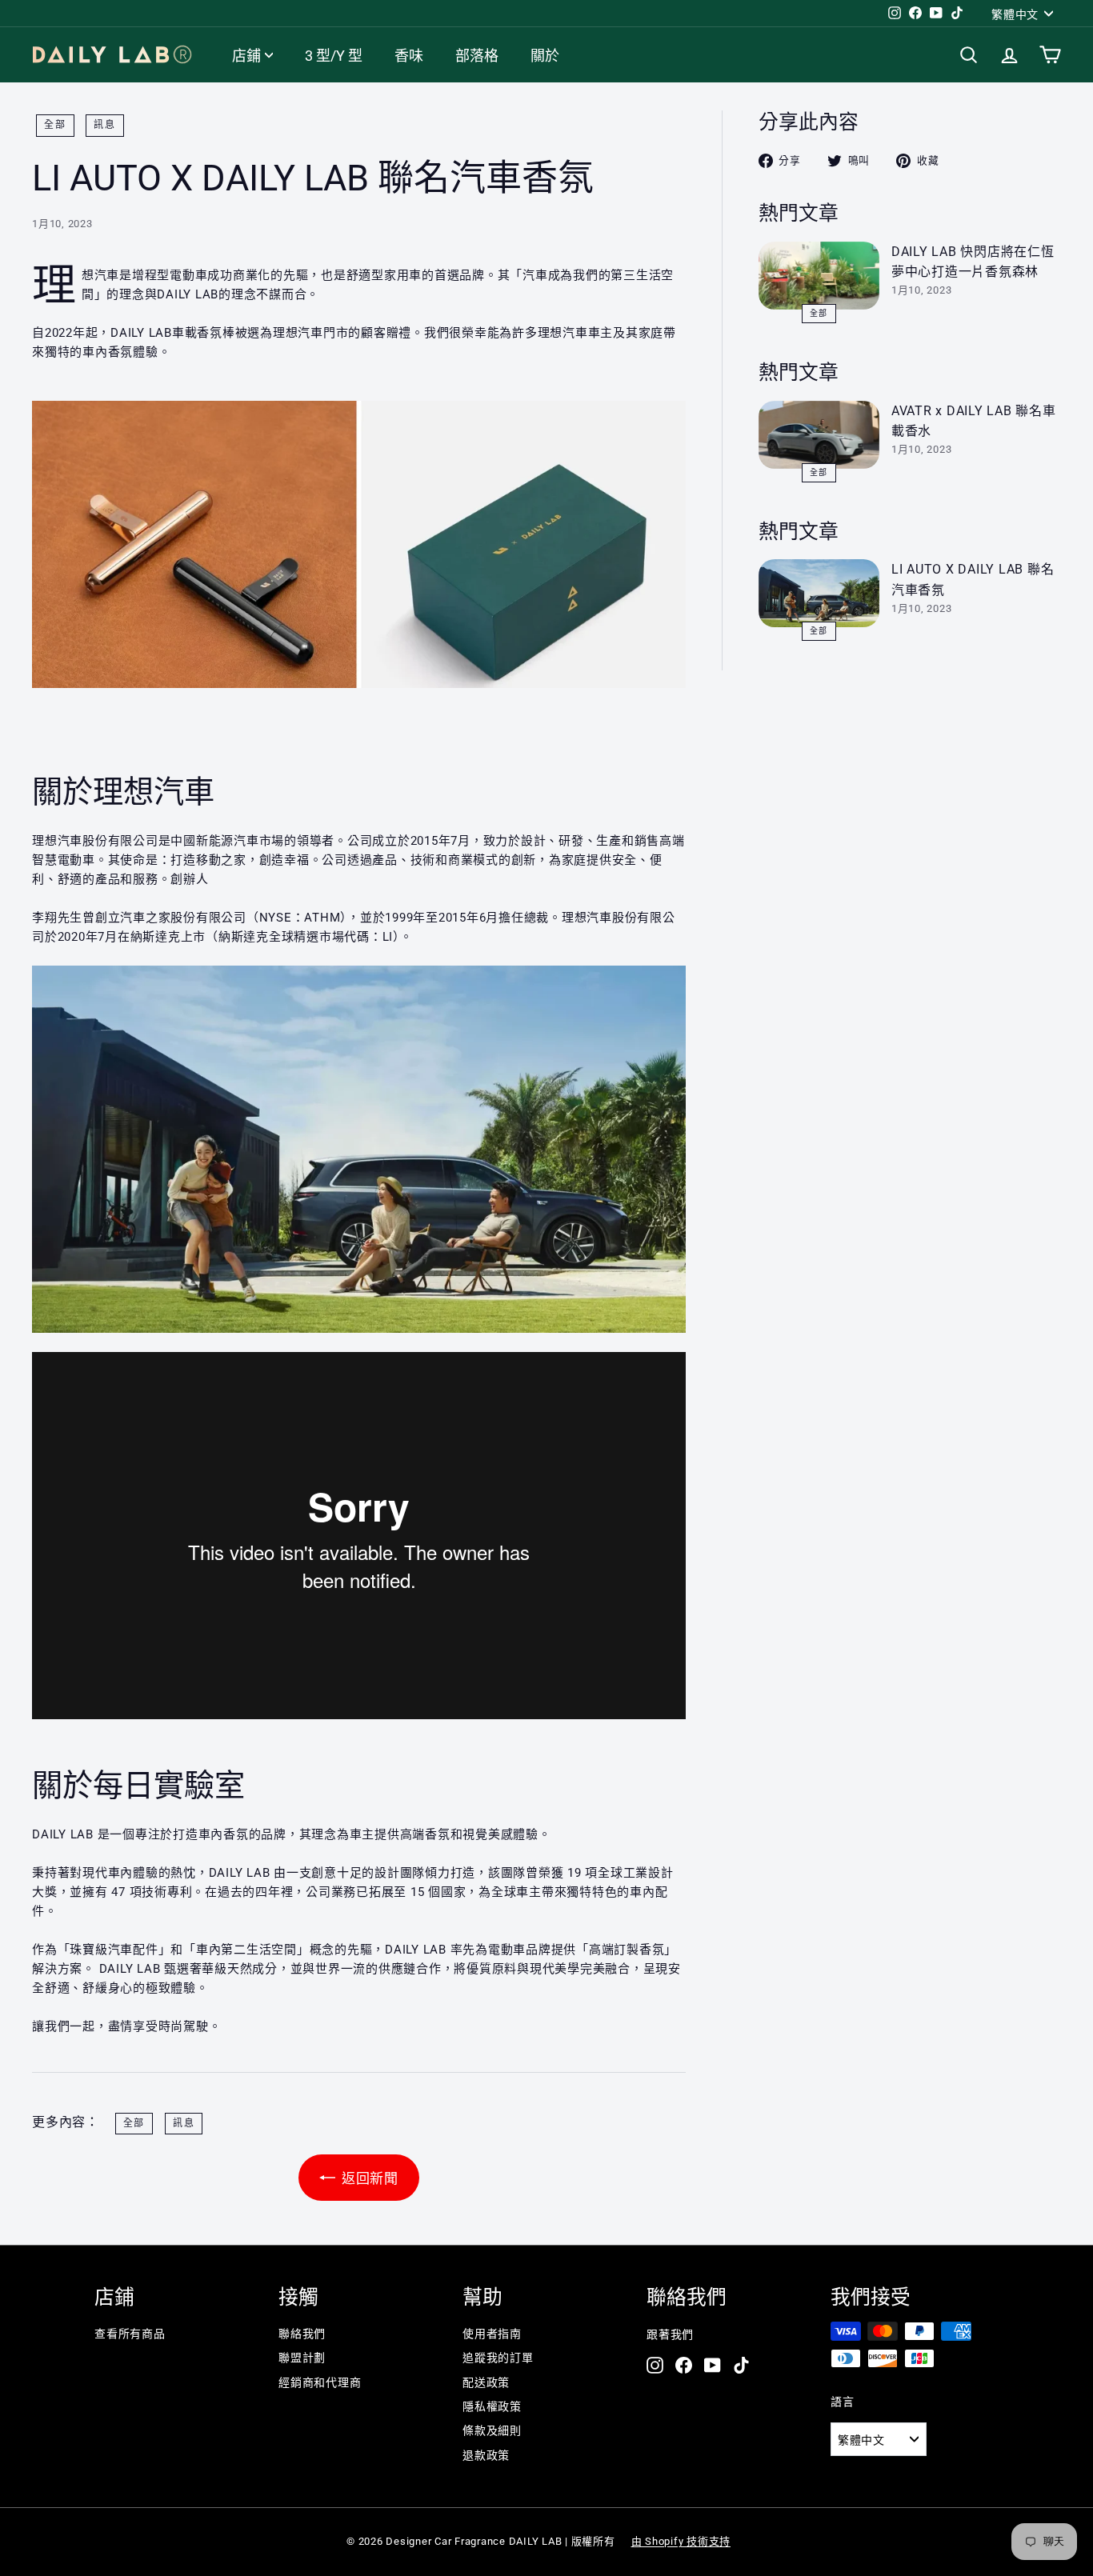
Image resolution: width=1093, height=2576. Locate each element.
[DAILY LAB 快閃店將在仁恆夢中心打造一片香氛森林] (819, 276)
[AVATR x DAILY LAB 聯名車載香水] (819, 435)
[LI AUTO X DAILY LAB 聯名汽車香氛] (819, 593)
